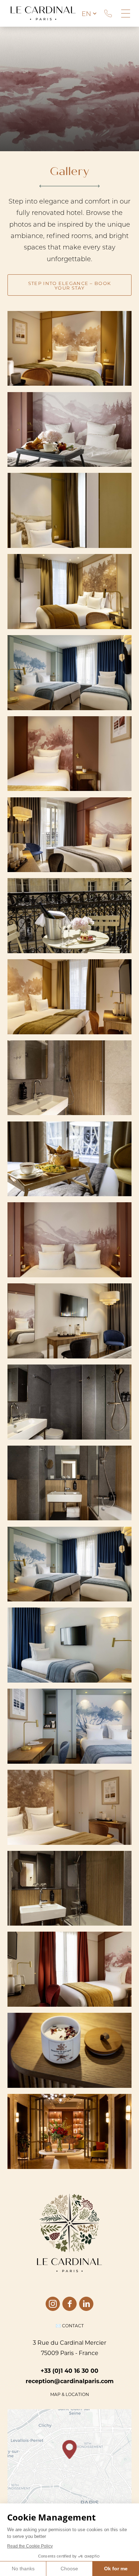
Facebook (69, 2304)
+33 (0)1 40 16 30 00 (108, 14)
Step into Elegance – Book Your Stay (70, 285)
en (86, 14)
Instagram (53, 2304)
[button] (69, 2450)
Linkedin (86, 2304)
